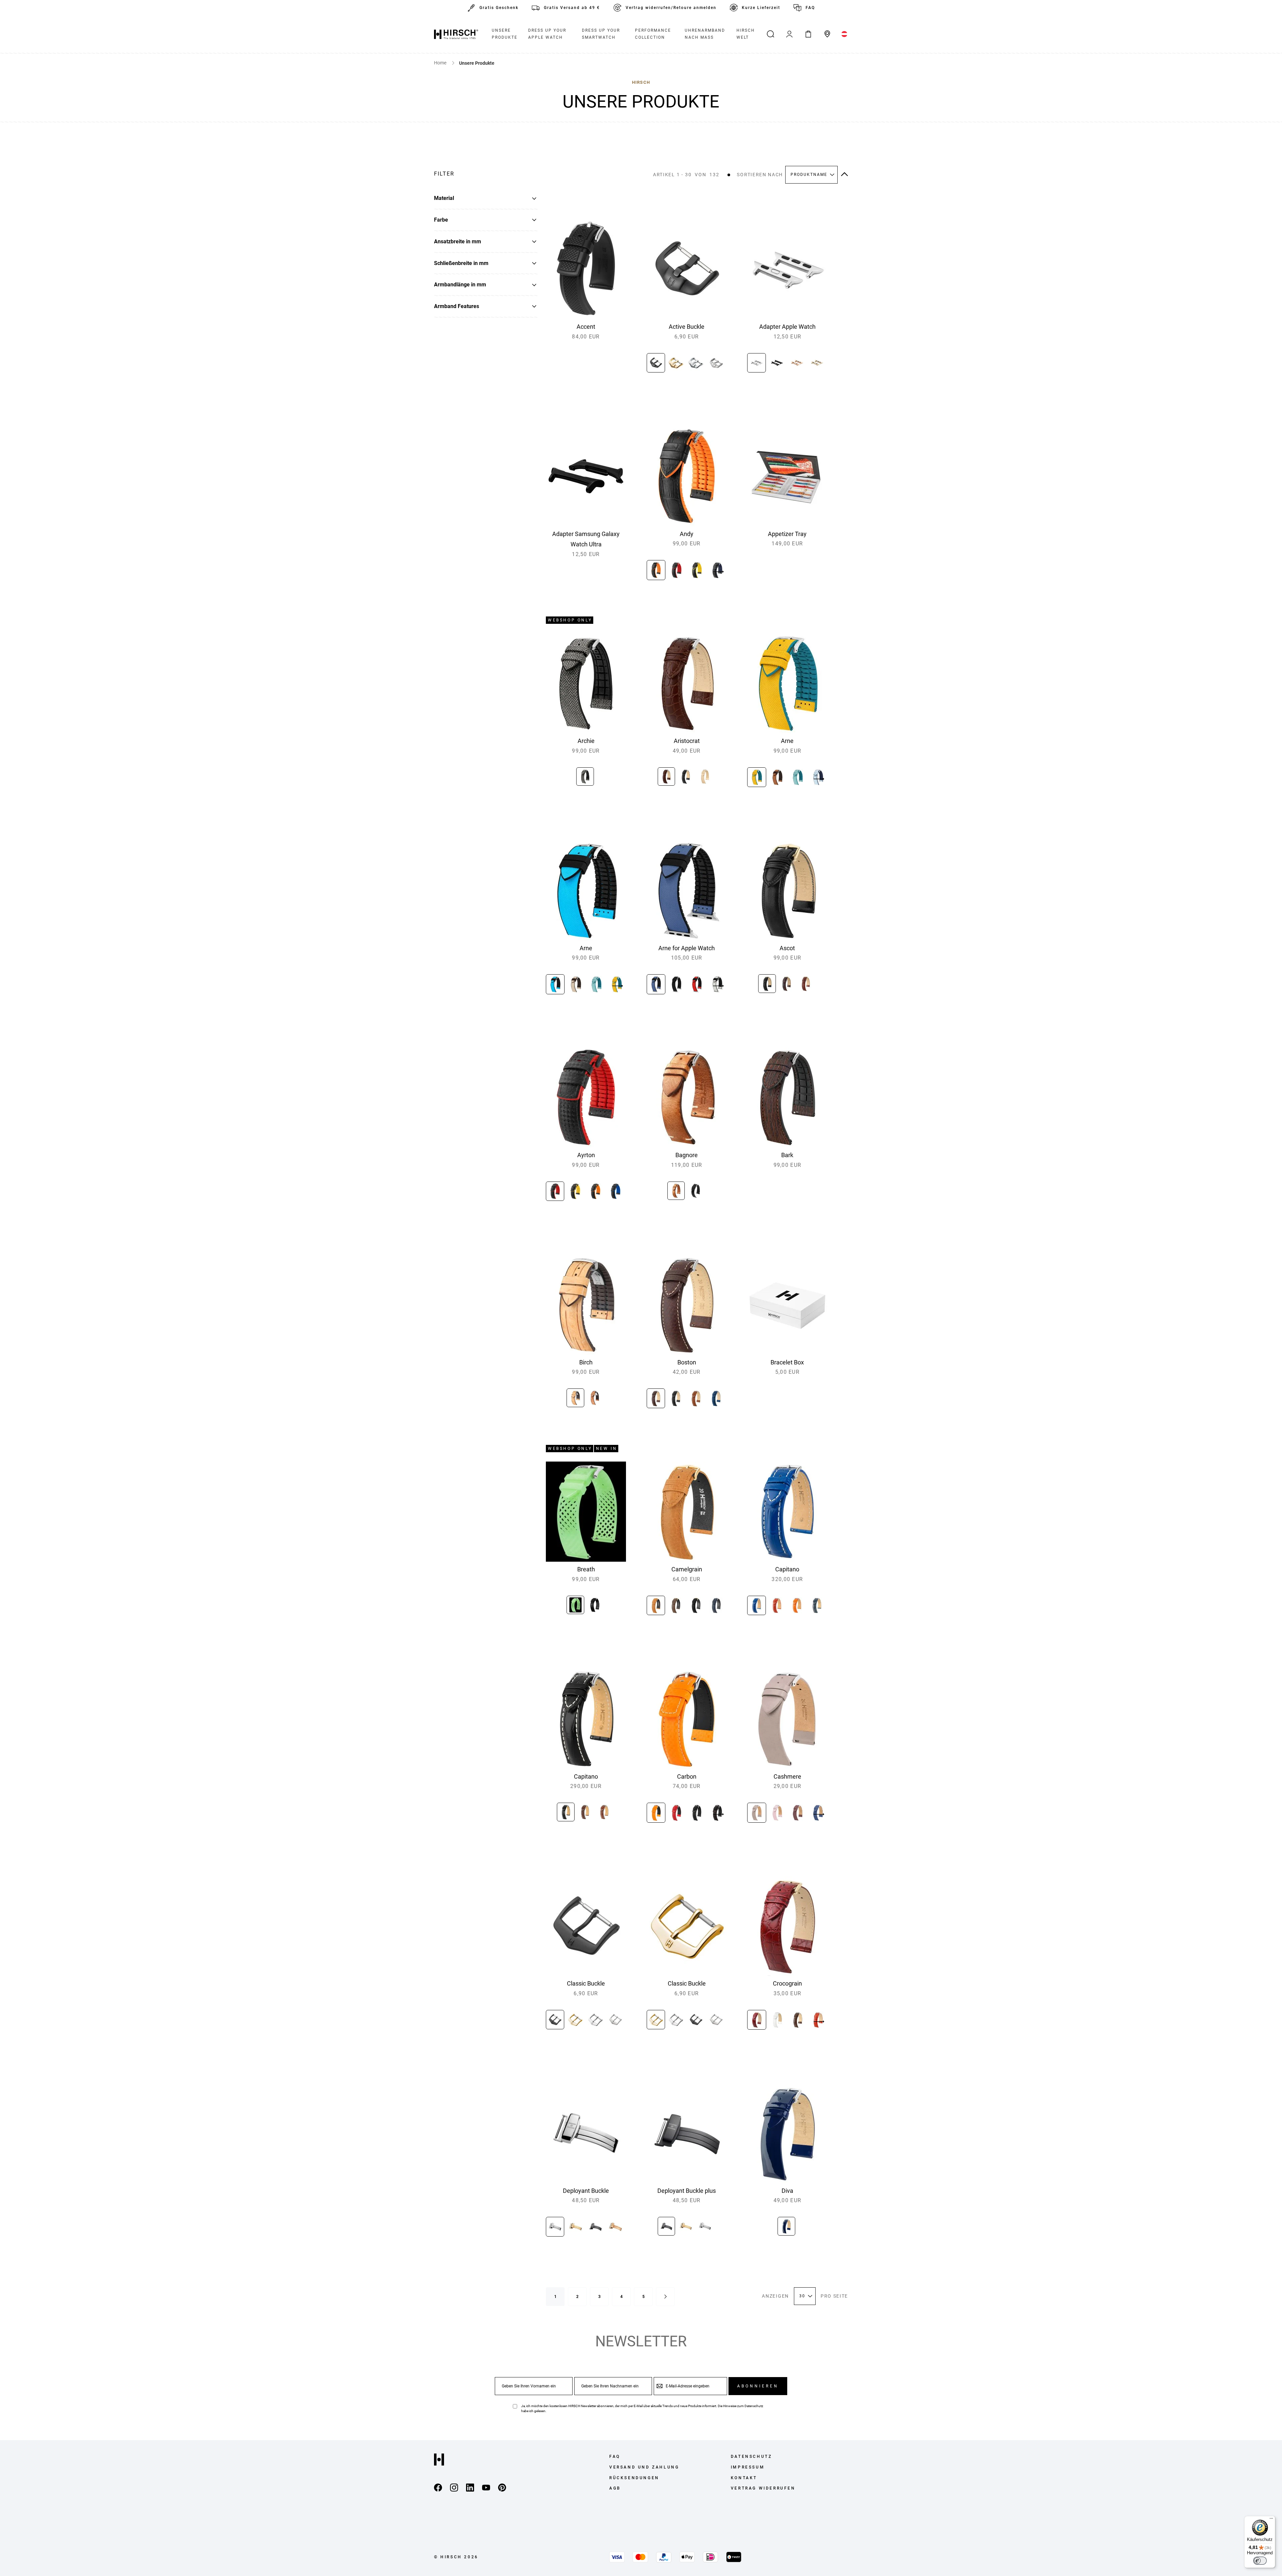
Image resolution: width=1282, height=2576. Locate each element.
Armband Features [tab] (457, 306)
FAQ (810, 8)
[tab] (486, 174)
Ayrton (586, 1155)
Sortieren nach (760, 175)
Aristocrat (687, 741)
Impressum (748, 2467)
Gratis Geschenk (499, 8)
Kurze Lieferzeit (761, 8)
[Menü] (1271, 2520)
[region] (687, 365)
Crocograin (787, 1983)
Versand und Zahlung (644, 2467)
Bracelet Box (787, 1362)
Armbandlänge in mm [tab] (460, 285)
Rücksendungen (634, 2478)
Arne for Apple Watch (687, 948)
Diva (787, 2191)
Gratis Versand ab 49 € (572, 8)
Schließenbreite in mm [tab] (461, 263)
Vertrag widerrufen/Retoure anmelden (671, 8)
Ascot (787, 948)
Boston (687, 1362)
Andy (687, 534)
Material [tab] (444, 198)
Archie (586, 741)
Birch (586, 1362)
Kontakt (744, 2478)
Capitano (787, 1569)
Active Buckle (687, 327)
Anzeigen (775, 2296)
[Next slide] (718, 572)
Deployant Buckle (586, 2191)
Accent (586, 327)
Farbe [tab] (441, 220)
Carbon (687, 1776)
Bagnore (687, 1155)
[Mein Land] (844, 34)
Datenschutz (754, 2406)
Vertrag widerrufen (763, 2488)
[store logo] (456, 34)
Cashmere (787, 1776)
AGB (615, 2488)
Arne (787, 741)
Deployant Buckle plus (687, 2191)
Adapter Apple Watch (787, 327)
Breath (586, 1569)
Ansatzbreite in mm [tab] (458, 241)
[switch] (1260, 2561)
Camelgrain (687, 1569)
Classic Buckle (586, 1983)
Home (441, 63)
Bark (787, 1155)
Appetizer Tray (787, 534)
